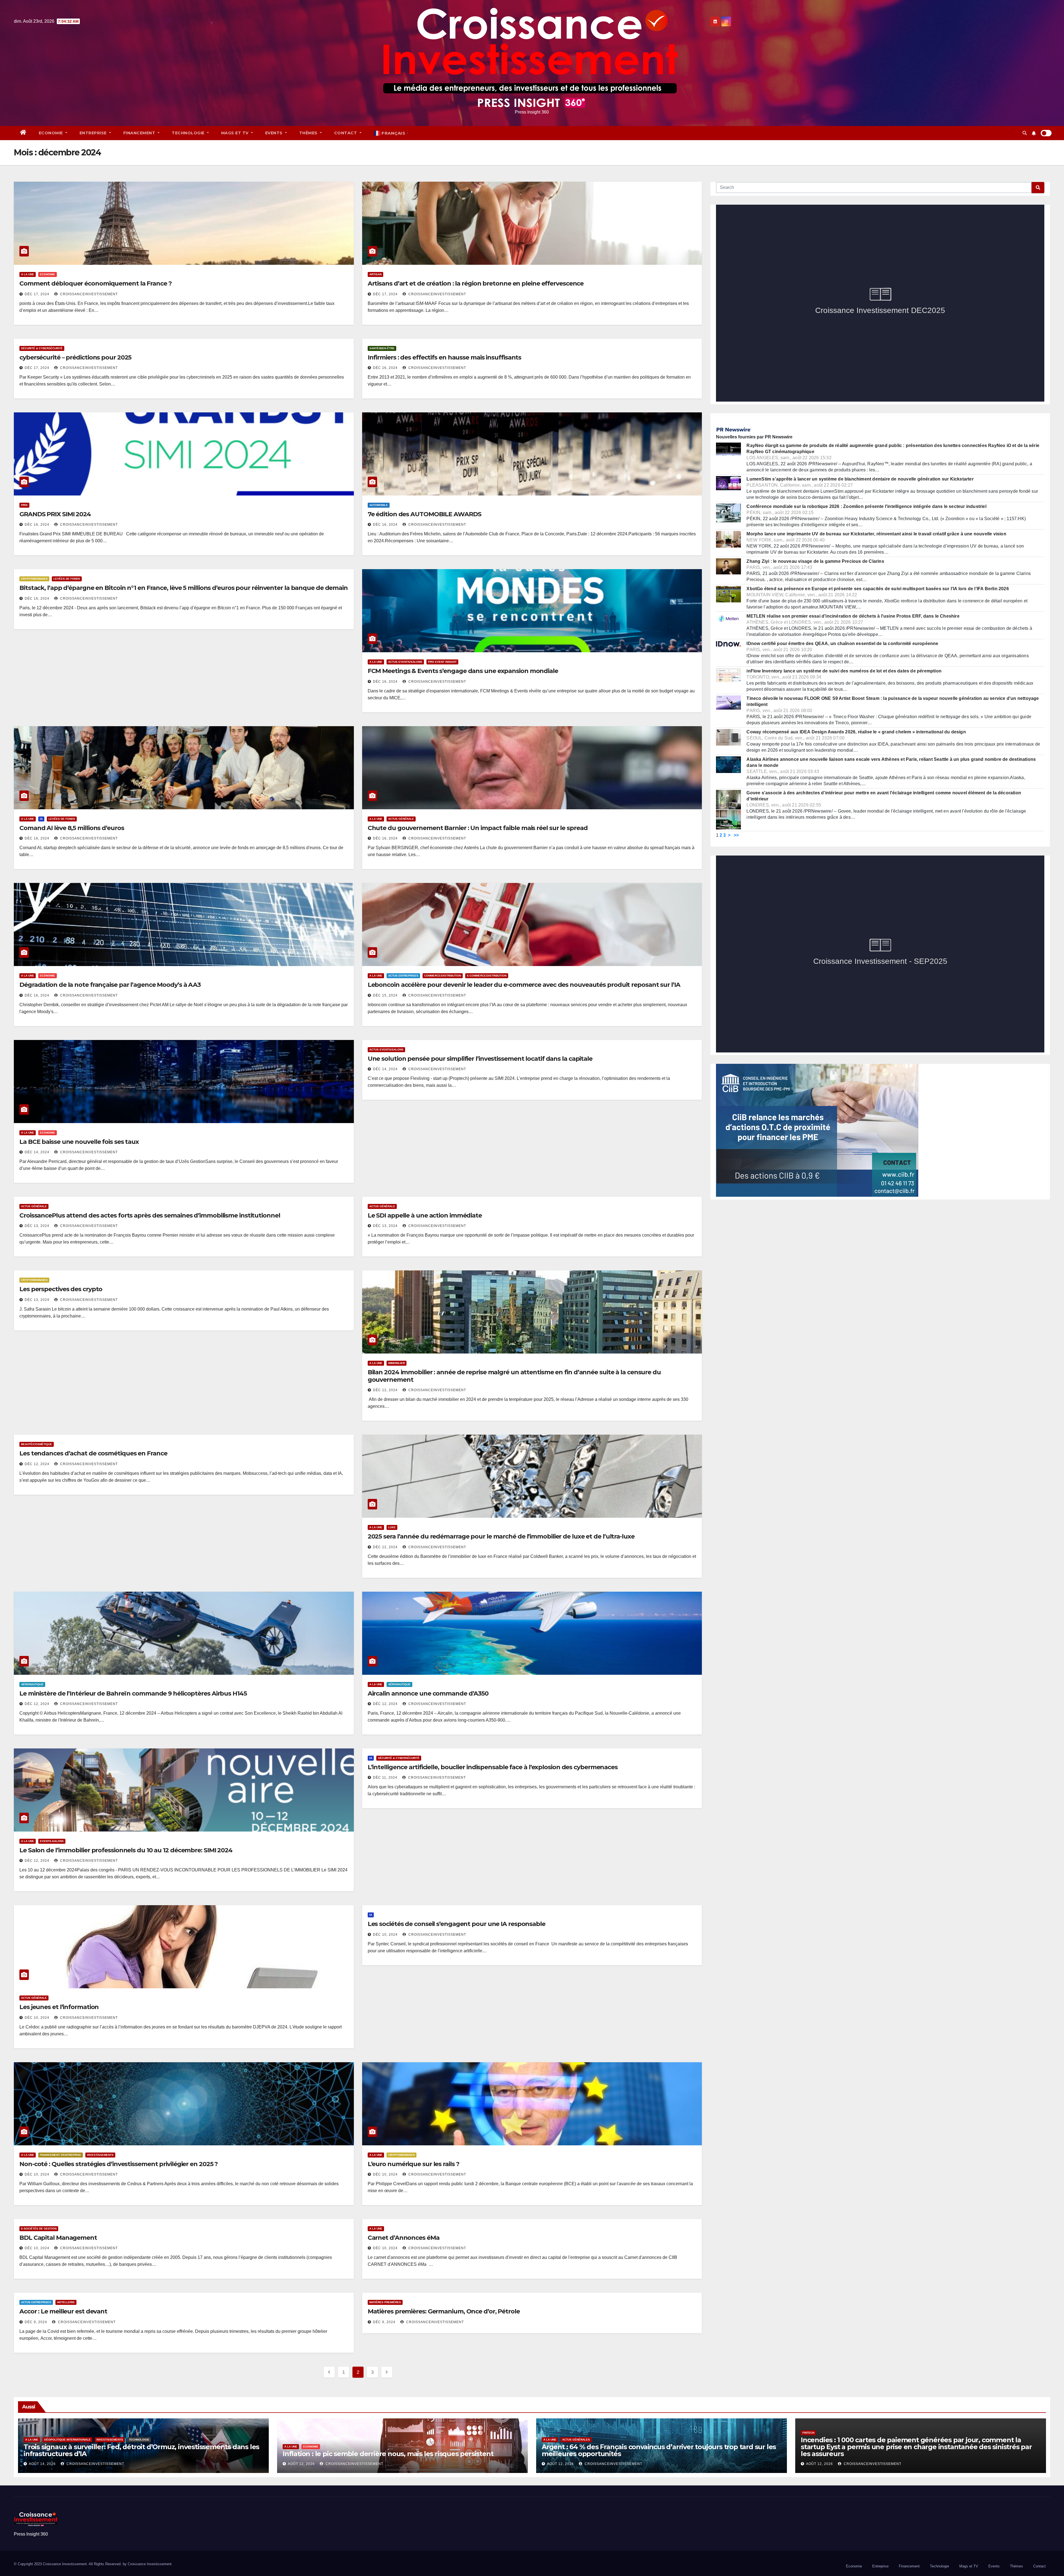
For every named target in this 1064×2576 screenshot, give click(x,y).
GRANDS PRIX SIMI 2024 (55, 514)
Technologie (189, 133)
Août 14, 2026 (42, 2464)
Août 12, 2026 (301, 2464)
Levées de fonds (67, 579)
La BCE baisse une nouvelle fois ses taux (79, 1142)
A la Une (28, 274)
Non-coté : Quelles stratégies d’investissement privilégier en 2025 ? (119, 2164)
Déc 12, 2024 (385, 1390)
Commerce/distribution (443, 976)
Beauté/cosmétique (37, 1444)
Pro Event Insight (442, 662)
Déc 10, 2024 (37, 2018)
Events (275, 133)
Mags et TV (236, 133)
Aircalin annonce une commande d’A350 (428, 1693)
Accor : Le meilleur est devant (63, 2311)
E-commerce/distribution (487, 976)
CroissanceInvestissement (88, 294)
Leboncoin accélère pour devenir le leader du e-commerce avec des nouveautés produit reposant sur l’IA (524, 985)
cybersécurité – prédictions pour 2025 (75, 357)
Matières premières (385, 2302)
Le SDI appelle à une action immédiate (425, 1215)
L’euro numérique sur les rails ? (414, 2164)
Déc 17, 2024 (37, 294)
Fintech (808, 2433)
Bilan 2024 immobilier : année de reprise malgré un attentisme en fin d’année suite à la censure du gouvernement (514, 1376)
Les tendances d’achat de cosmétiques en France (93, 1453)
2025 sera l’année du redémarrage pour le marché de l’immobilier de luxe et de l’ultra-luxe (501, 1536)
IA (41, 819)
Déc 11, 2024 (385, 1778)
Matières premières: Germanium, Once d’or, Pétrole (444, 2311)
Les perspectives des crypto (61, 1289)
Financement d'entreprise (61, 2155)
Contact (346, 133)
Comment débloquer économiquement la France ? (96, 283)
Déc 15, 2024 (385, 995)
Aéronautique (32, 1684)
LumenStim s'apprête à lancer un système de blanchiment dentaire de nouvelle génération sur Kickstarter (860, 479)
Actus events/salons (405, 662)
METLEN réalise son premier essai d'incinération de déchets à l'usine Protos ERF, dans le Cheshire (853, 616)
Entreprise (94, 133)
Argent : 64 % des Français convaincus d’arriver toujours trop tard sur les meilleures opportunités (659, 2450)
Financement (140, 133)
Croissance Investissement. (150, 2564)
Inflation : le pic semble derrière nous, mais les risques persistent (388, 2454)
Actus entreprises (403, 976)
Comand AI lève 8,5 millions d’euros (72, 828)
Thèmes (309, 133)
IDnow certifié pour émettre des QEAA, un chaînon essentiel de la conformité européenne (842, 644)
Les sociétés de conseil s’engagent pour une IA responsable (456, 1924)
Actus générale (401, 819)
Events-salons (52, 1841)
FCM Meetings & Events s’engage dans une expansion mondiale (463, 671)
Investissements (100, 2155)
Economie (52, 133)
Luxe (392, 1527)
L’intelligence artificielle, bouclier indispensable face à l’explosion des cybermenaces (493, 1767)
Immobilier (397, 1363)
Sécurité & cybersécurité (42, 348)
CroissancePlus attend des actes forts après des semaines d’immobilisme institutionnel (150, 1215)
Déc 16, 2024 (385, 368)
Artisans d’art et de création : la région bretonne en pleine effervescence (476, 283)
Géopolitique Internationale (67, 2440)
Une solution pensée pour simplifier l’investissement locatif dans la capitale (480, 1059)
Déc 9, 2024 (36, 2322)
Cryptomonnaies (34, 579)
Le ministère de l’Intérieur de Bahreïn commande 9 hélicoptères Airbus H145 (133, 1693)
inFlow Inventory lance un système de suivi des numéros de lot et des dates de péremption (844, 671)
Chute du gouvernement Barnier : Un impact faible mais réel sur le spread (478, 828)
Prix (24, 505)
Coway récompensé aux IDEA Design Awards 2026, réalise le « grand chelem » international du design (856, 732)
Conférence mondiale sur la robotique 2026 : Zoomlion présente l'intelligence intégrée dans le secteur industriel (866, 506)
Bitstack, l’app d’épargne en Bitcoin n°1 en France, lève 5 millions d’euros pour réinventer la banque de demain (184, 588)
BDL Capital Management (58, 2238)
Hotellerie (66, 2302)
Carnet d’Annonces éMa (404, 2238)
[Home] (23, 133)
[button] (1025, 133)
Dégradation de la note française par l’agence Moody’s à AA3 (110, 985)
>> (736, 835)
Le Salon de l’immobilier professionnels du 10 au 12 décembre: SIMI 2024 (126, 1850)
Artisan (375, 274)
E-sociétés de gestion (39, 2229)
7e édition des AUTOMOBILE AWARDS (424, 514)
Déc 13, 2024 (37, 1226)
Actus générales (576, 2440)
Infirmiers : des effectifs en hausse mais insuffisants (445, 357)
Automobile (379, 505)
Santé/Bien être (382, 348)
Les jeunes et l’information (59, 2007)
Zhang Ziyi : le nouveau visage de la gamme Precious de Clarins (815, 561)
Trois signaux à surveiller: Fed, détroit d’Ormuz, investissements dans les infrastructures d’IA (141, 2450)
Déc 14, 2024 (37, 1152)
